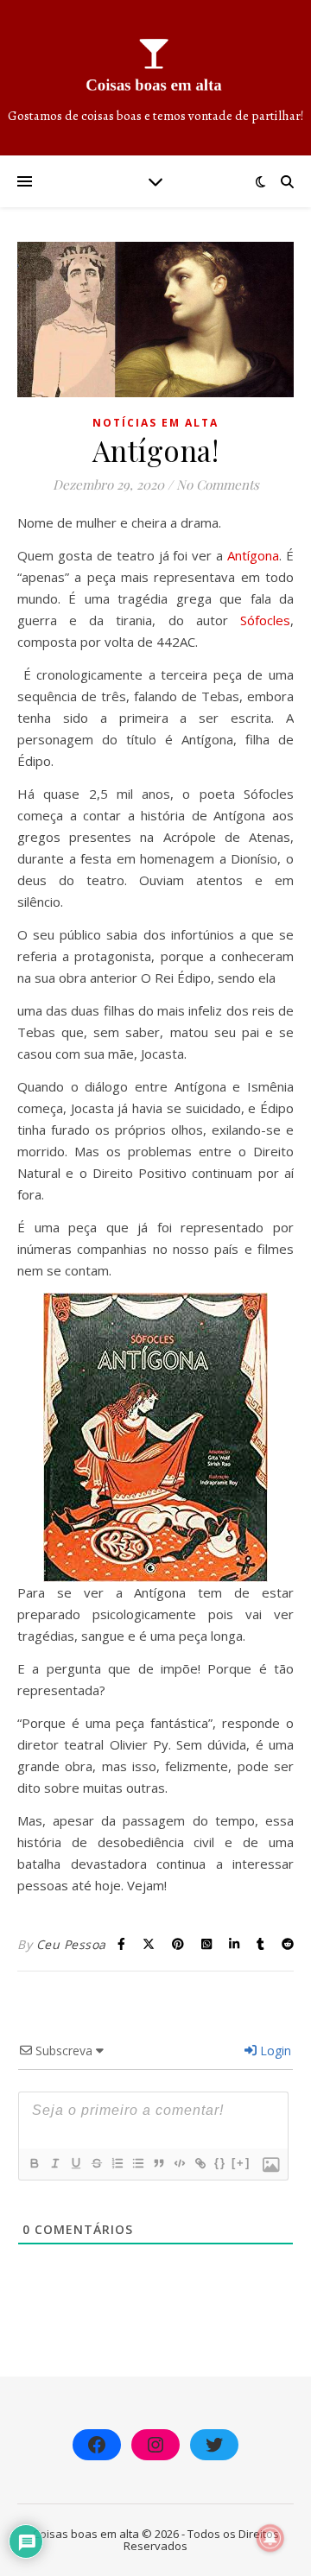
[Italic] (54, 2163)
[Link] (200, 2163)
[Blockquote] (158, 2163)
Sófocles (265, 620)
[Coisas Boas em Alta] (155, 78)
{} (220, 2163)
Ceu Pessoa (71, 1944)
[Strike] (96, 2163)
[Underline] (75, 2163)
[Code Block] (179, 2163)
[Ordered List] (117, 2163)
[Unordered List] (137, 2163)
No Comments (218, 484)
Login (274, 2051)
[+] (241, 2163)
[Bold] (34, 2163)
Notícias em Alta (155, 423)
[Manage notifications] (270, 2538)
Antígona (253, 555)
